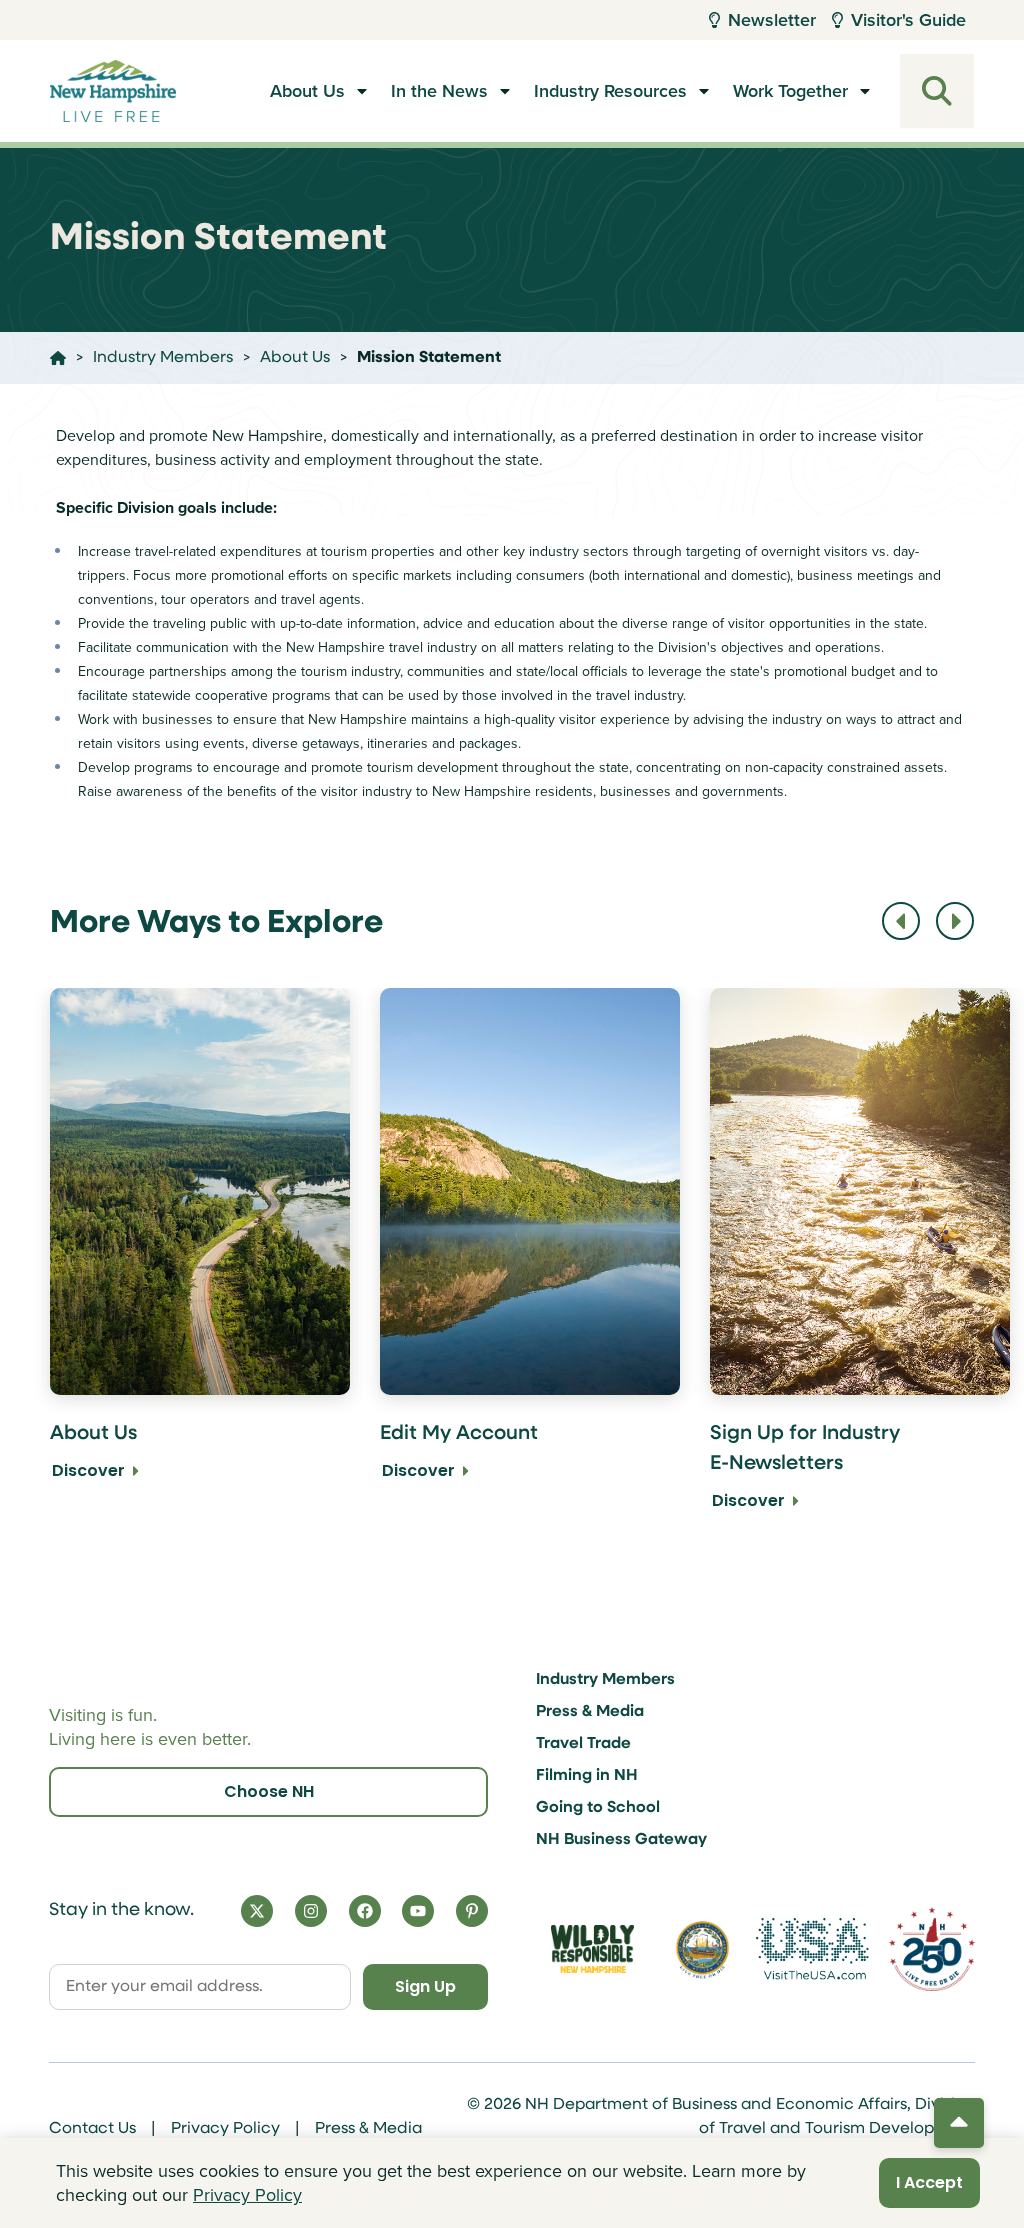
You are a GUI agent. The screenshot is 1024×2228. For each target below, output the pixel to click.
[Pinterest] (472, 1911)
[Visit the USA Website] (812, 1948)
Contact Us (92, 2129)
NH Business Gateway (621, 1840)
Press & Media (590, 1712)
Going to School (598, 1808)
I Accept (929, 2182)
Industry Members (605, 1680)
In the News (439, 91)
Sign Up (425, 1986)
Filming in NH (587, 1776)
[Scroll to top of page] (959, 2123)
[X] (257, 1911)
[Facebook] (365, 1911)
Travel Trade (583, 1744)
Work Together (790, 91)
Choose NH (269, 1791)
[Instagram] (311, 1911)
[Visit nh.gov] (703, 1949)
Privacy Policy (225, 2129)
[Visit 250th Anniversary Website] (932, 1948)
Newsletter (772, 20)
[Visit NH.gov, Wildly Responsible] (592, 1949)
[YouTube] (418, 1911)
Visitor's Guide (908, 20)
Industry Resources (610, 91)
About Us (307, 91)
